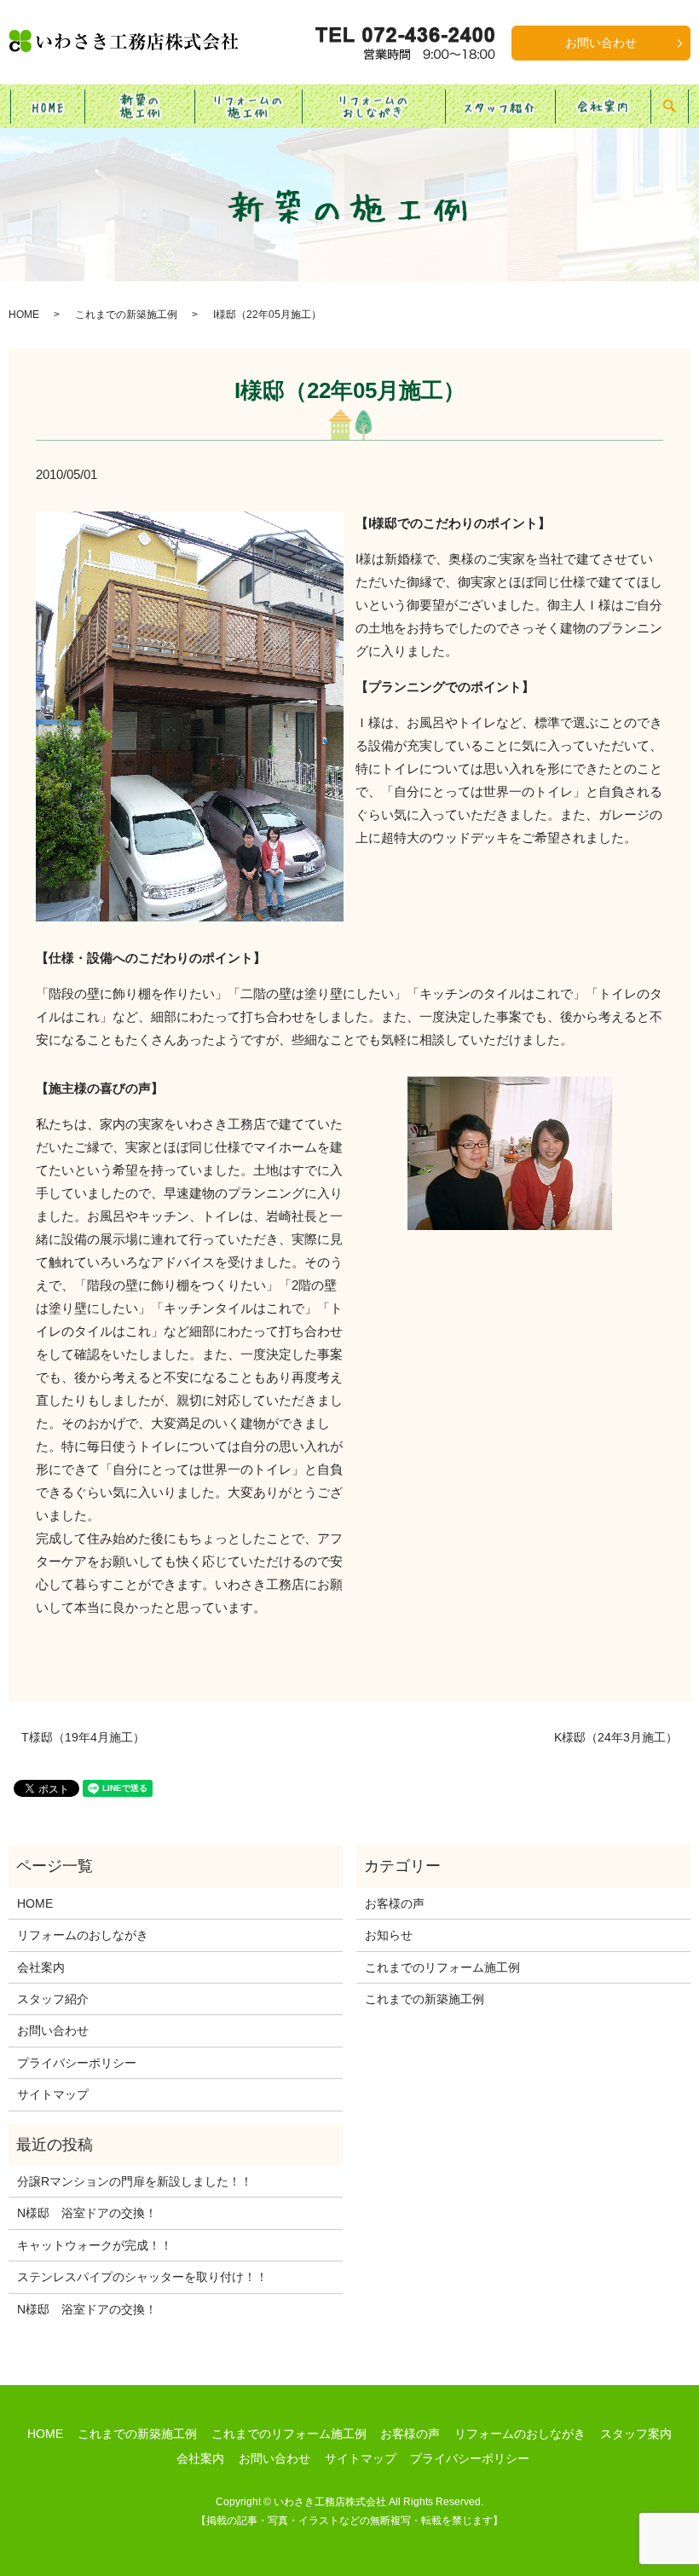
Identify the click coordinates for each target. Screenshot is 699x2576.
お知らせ (389, 1935)
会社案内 (603, 105)
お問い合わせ (601, 43)
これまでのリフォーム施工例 (442, 1967)
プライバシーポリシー (77, 2063)
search (679, 106)
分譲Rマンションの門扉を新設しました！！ (135, 2181)
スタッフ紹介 (500, 105)
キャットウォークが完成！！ (95, 2245)
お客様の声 (395, 1903)
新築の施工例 (140, 105)
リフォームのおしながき (373, 105)
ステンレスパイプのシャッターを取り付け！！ (142, 2277)
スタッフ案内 (636, 2434)
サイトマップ (53, 2094)
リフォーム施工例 (248, 105)
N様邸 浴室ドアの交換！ (87, 2213)
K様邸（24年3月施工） (616, 1737)
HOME (48, 105)
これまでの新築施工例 (126, 315)
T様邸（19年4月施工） (83, 1737)
